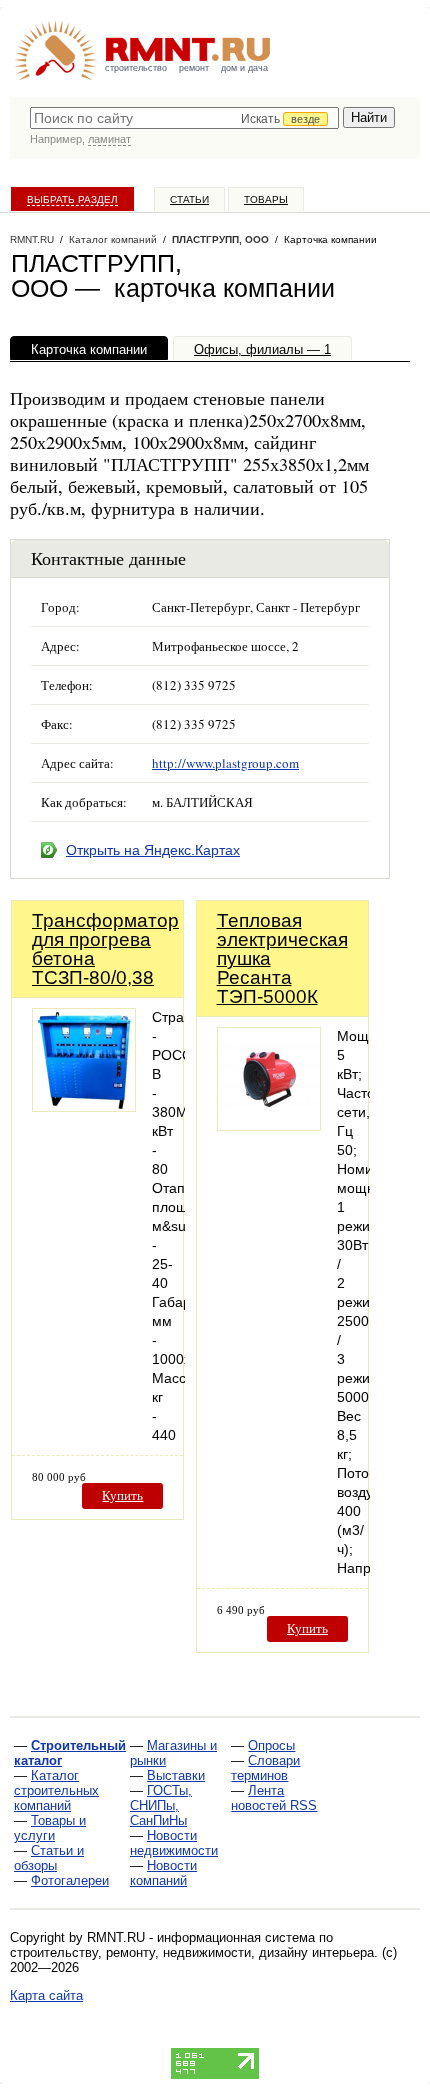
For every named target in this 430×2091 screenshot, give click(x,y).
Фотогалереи (70, 1880)
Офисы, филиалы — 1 (262, 349)
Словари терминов (265, 1768)
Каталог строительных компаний (56, 1790)
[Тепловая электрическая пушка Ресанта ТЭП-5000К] (269, 1125)
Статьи (189, 199)
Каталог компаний (113, 239)
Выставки (176, 1775)
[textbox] (184, 118)
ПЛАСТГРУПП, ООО (220, 239)
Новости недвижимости (174, 1843)
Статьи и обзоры (49, 1858)
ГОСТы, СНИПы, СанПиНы (161, 1805)
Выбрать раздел (72, 199)
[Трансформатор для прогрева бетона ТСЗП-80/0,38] (84, 1106)
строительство (136, 68)
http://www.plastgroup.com (225, 763)
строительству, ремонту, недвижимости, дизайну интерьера (192, 1952)
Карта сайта (46, 1995)
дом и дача (244, 68)
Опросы (271, 1745)
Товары (266, 199)
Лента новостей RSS (274, 1798)
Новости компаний (163, 1873)
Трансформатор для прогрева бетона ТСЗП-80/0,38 (105, 949)
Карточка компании (89, 349)
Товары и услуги (50, 1828)
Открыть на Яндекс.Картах (153, 850)
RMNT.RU (32, 239)
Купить (122, 1495)
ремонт (194, 68)
